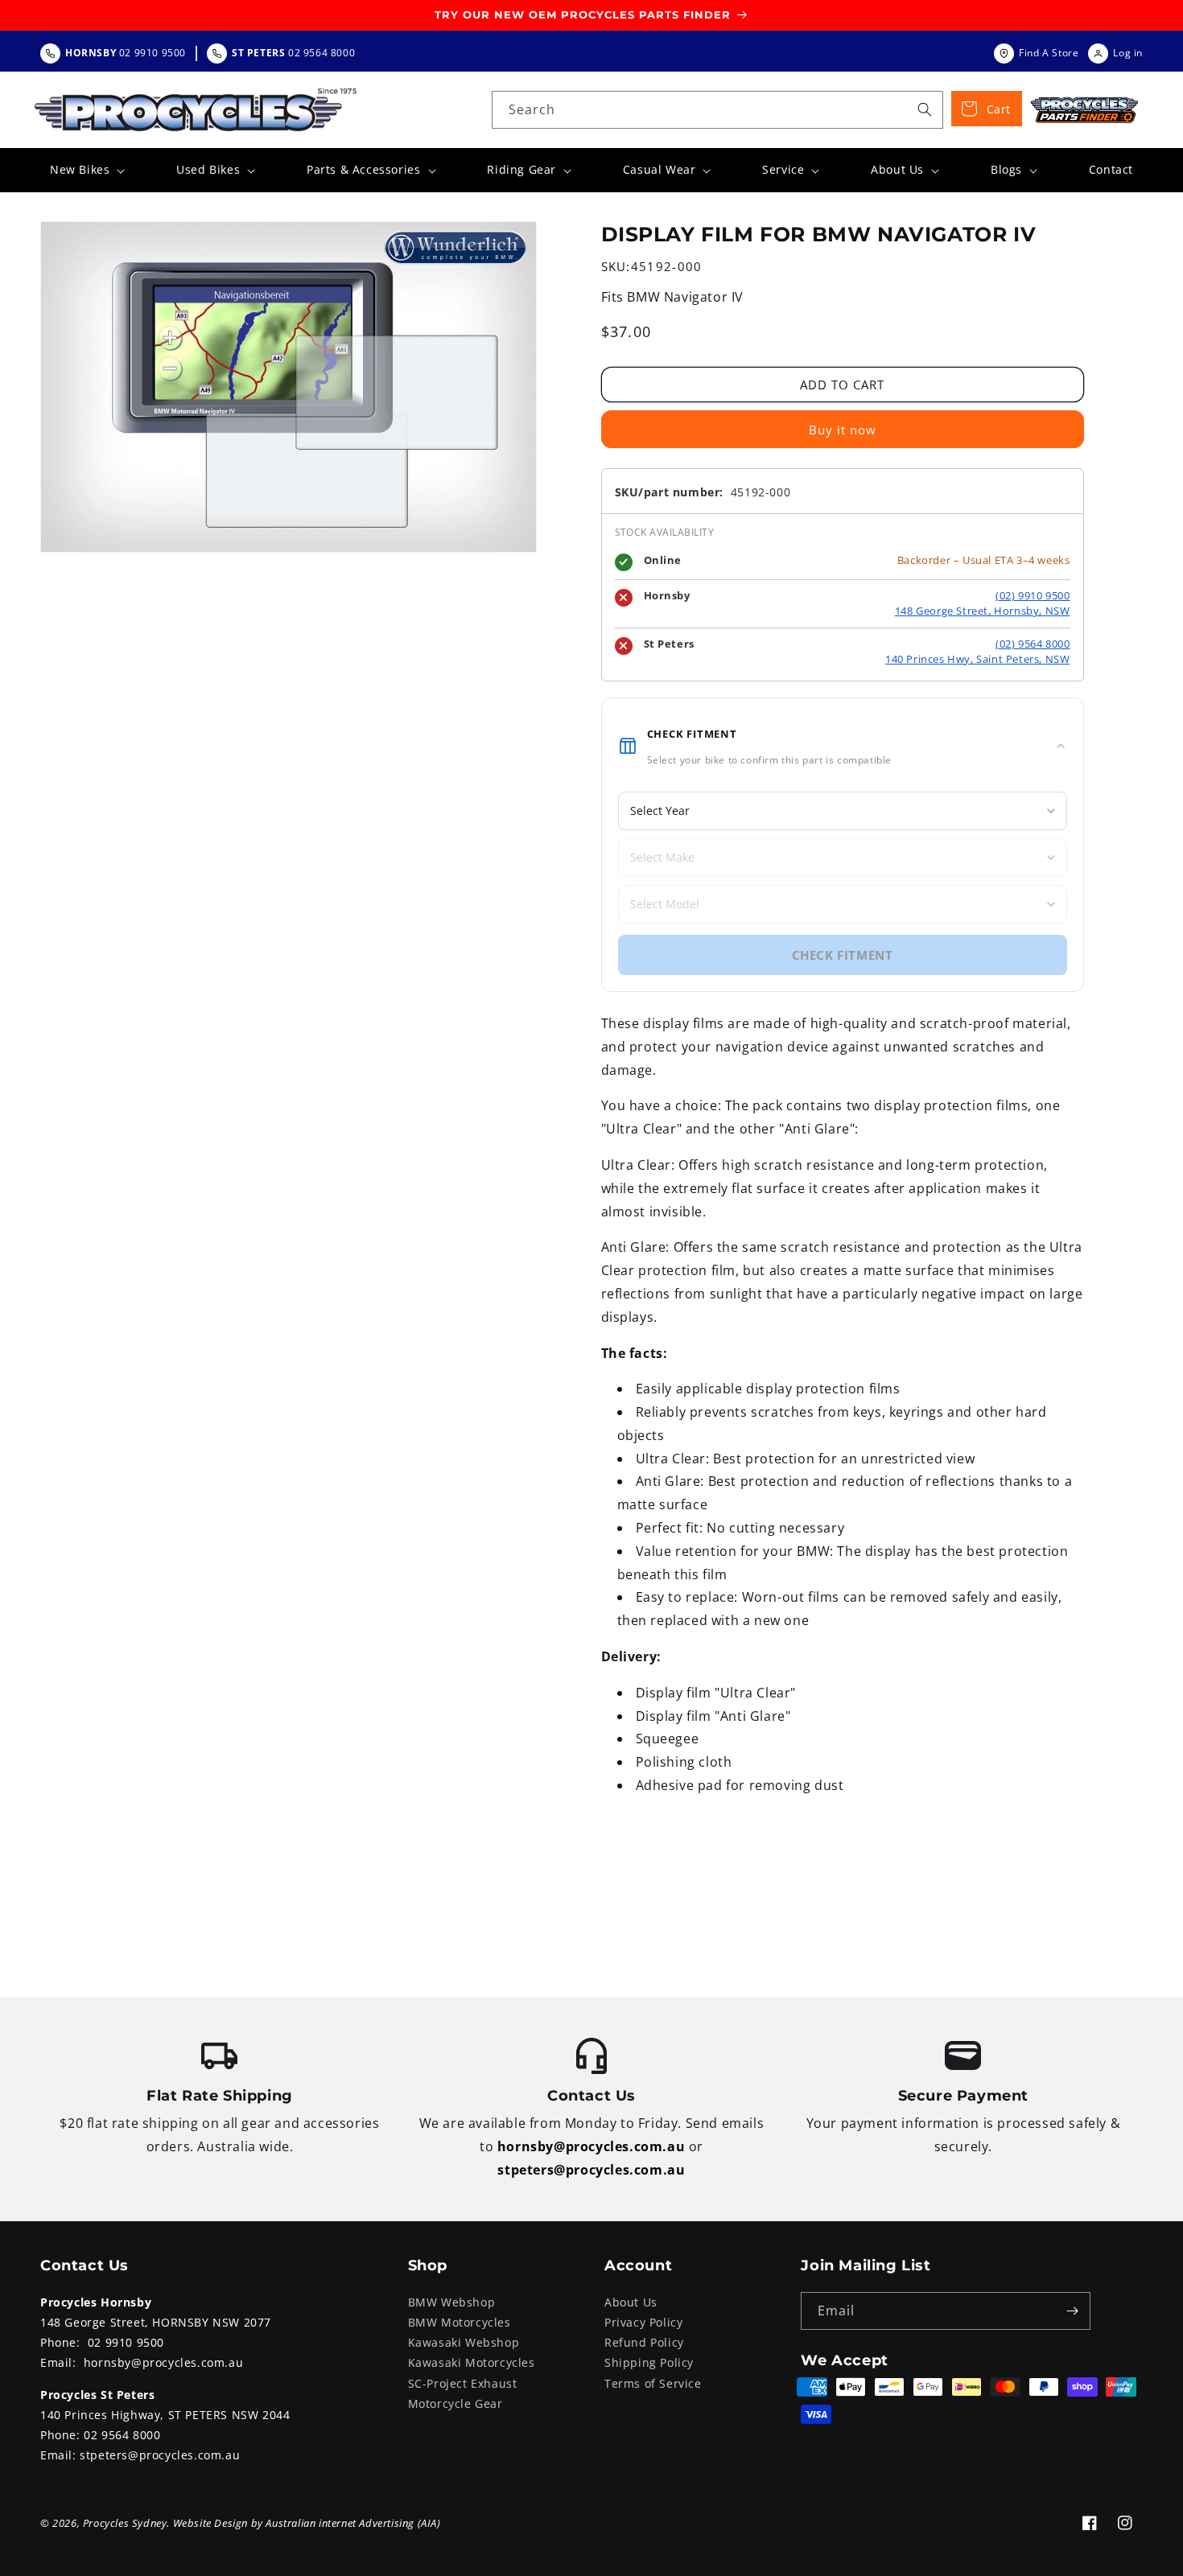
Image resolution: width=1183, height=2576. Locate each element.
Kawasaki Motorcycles (472, 2362)
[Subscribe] (1072, 2311)
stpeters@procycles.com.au (591, 2170)
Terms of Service (653, 2383)
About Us (631, 2302)
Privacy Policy (643, 2322)
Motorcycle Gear (455, 2403)
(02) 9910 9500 (1033, 595)
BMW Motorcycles (460, 2322)
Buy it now (843, 430)
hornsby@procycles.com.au (591, 2146)
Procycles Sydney (125, 2523)
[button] (86, 170)
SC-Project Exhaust (463, 2383)
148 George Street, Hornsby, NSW (983, 611)
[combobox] (717, 110)
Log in (1128, 53)
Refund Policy (644, 2342)
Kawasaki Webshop (464, 2342)
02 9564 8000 (122, 2435)
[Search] (925, 109)
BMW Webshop (452, 2302)
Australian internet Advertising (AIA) (353, 2523)
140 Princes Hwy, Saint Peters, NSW (977, 659)
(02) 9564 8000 (1033, 644)
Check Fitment (843, 955)
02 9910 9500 (126, 2342)
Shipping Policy (649, 2362)
